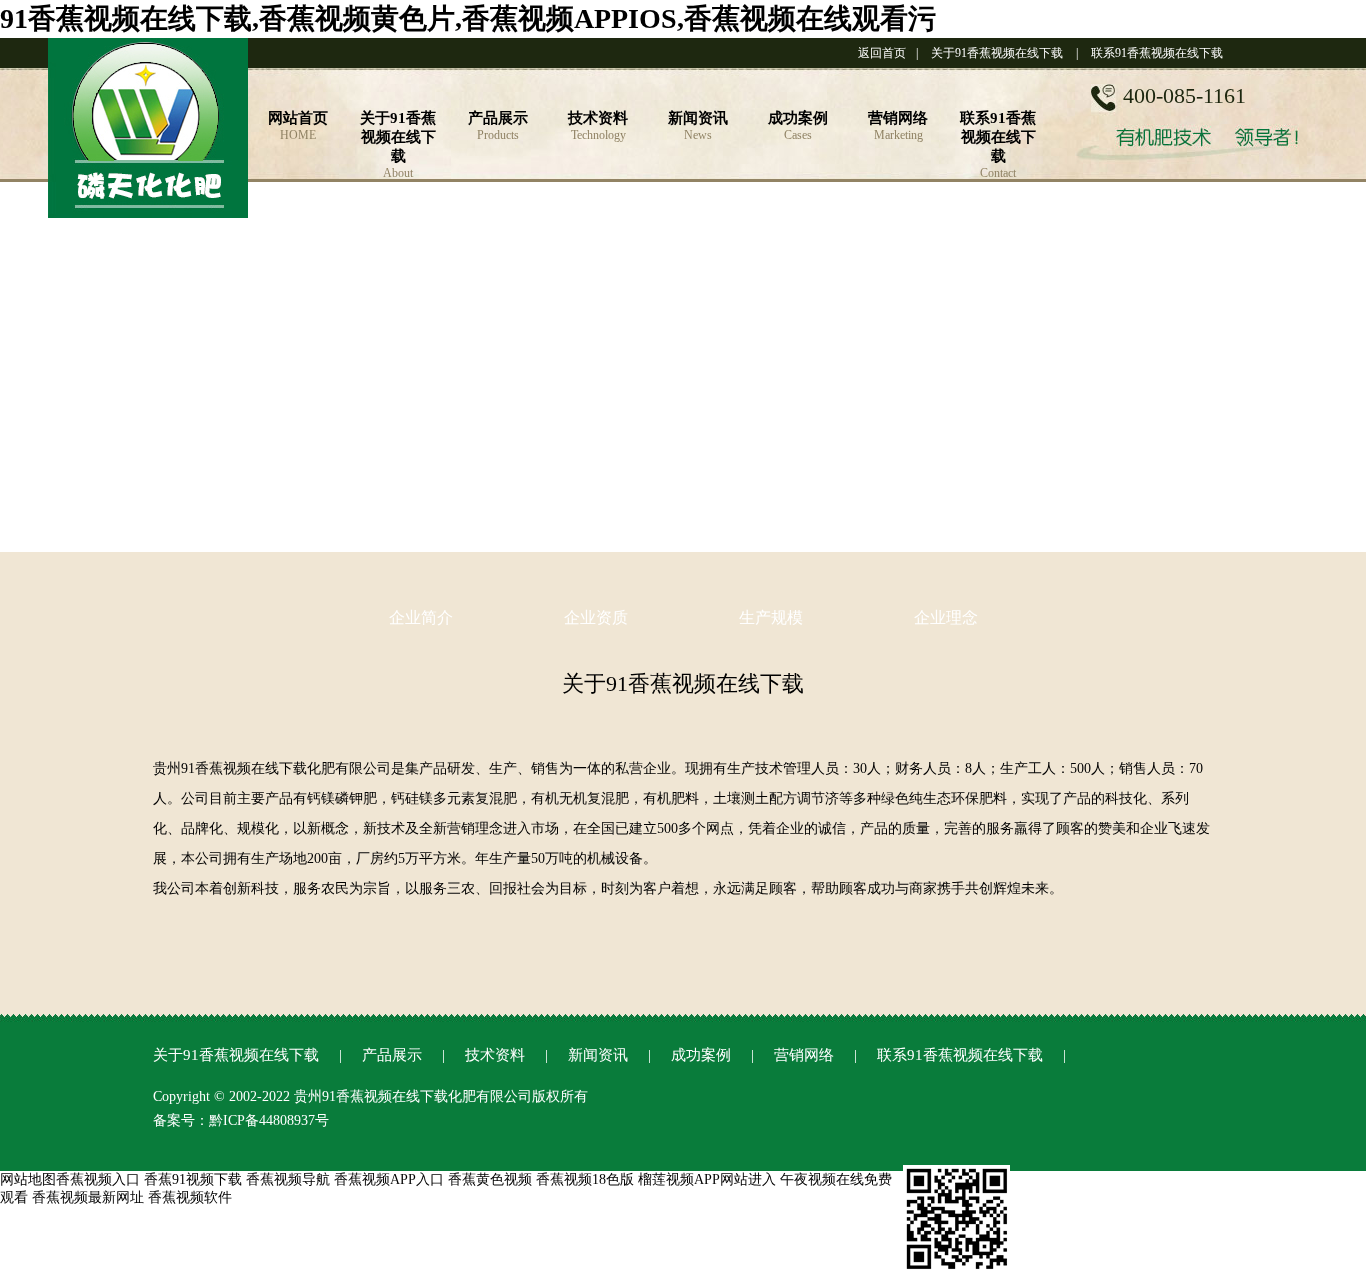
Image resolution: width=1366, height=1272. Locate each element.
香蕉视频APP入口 (389, 1179)
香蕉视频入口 (98, 1179)
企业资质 (596, 617)
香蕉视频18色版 (585, 1179)
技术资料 (495, 1055)
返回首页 (882, 53)
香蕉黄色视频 (490, 1179)
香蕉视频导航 (288, 1179)
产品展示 (392, 1055)
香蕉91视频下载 (193, 1179)
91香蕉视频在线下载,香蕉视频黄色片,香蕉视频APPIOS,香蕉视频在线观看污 (468, 18)
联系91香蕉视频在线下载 (1157, 53)
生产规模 (771, 617)
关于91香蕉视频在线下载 (997, 53)
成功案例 (701, 1055)
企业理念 (946, 617)
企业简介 (421, 617)
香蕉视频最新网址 (88, 1197)
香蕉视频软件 (190, 1197)
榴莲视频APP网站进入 (707, 1179)
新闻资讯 (598, 1055)
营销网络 (804, 1055)
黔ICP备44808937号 (269, 1120)
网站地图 (28, 1179)
